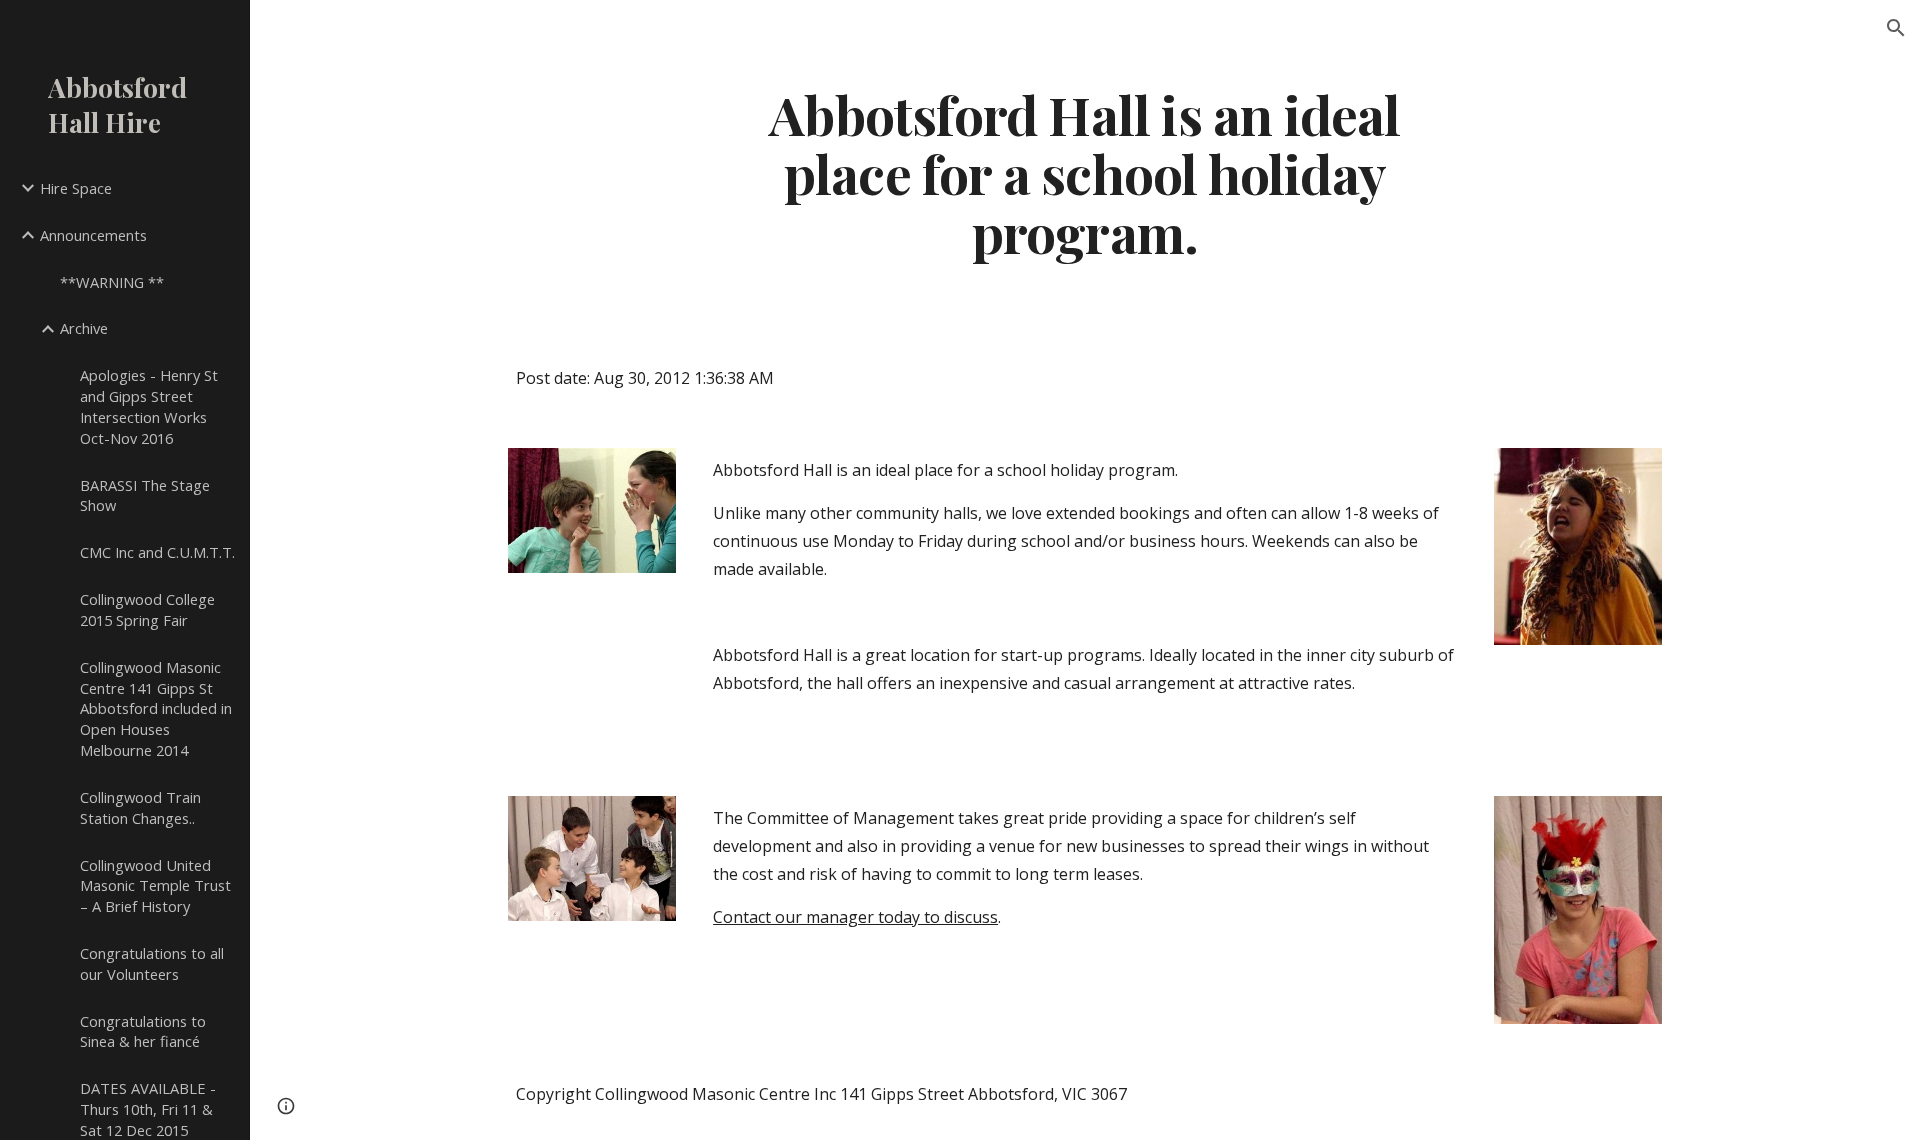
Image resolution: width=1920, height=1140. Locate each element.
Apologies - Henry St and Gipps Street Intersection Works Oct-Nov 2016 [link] (149, 406)
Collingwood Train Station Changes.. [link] (140, 807)
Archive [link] (84, 328)
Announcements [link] (93, 235)
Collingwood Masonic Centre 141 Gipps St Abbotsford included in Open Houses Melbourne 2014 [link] (156, 708)
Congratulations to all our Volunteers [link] (152, 963)
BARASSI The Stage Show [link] (145, 495)
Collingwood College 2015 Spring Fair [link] (147, 609)
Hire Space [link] (76, 188)
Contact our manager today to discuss (855, 917)
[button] (1896, 28)
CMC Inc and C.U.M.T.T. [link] (157, 552)
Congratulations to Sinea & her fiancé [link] (143, 1031)
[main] (1085, 173)
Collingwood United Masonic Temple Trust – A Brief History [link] (155, 886)
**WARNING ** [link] (112, 282)
